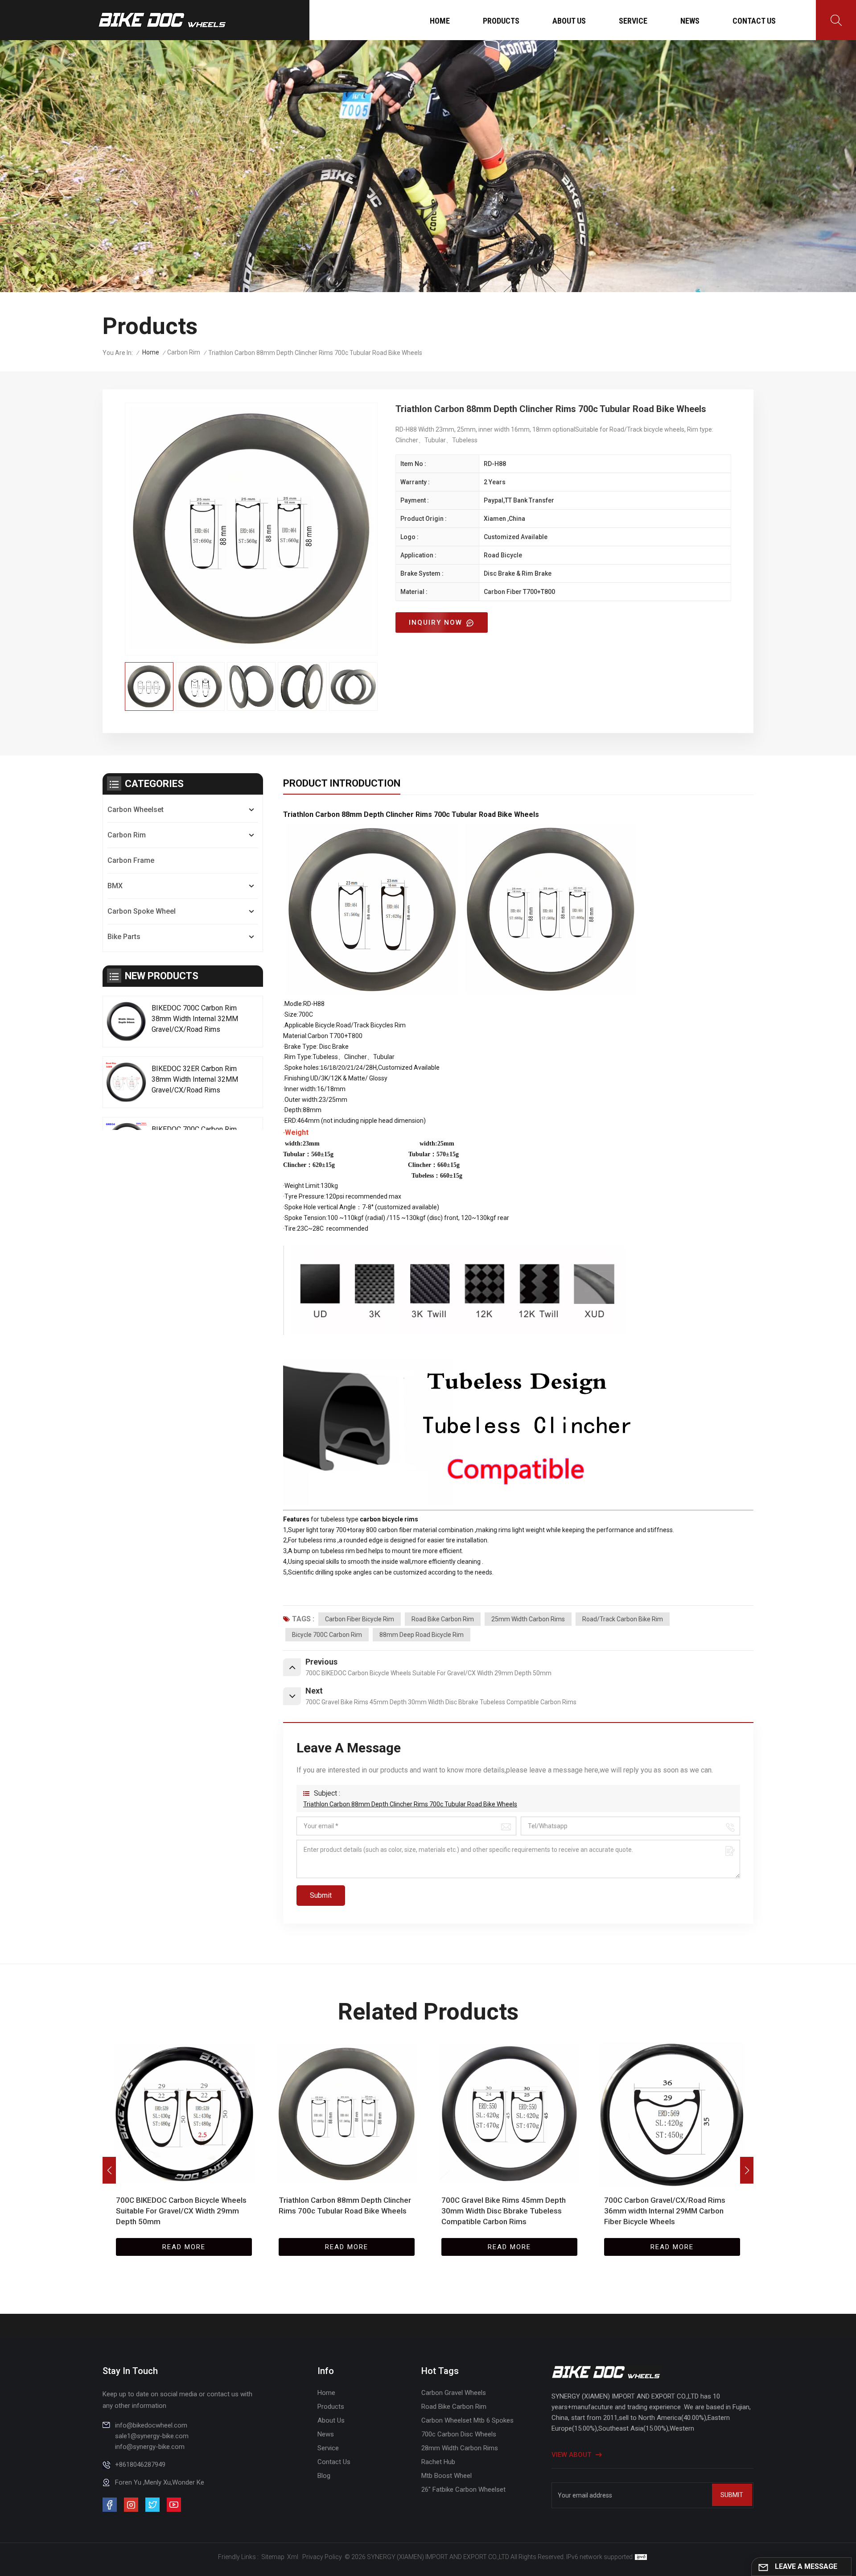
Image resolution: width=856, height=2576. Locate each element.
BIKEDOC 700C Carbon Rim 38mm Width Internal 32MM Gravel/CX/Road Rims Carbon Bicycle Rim (195, 1019)
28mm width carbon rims (460, 2448)
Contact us (754, 21)
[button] (747, 2170)
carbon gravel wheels (454, 2393)
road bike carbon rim (443, 1619)
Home (440, 21)
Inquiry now (437, 622)
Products (501, 21)
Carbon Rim (184, 352)
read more (184, 2247)
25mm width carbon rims (528, 1619)
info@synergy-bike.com (150, 2447)
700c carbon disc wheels (459, 2434)
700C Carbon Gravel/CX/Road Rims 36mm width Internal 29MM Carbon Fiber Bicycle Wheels (502, 2211)
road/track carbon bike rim (623, 1619)
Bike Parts (124, 937)
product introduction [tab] (342, 783)
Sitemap (273, 2557)
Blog (324, 2476)
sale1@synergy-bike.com (152, 2436)
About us (569, 21)
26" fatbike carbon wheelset (463, 2489)
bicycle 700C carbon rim (327, 1635)
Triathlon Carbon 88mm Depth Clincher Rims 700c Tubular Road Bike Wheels (410, 1804)
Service (633, 21)
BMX (115, 886)
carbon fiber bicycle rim (360, 1619)
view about (571, 2455)
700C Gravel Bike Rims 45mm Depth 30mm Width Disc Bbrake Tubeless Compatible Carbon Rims (341, 2211)
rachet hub (438, 2462)
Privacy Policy (322, 2557)
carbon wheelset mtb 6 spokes (467, 2420)
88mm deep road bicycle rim (422, 1635)
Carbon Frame (131, 860)
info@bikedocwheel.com (151, 2425)
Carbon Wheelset (136, 810)
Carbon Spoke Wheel (142, 911)
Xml (293, 2557)
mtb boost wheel (447, 2476)
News (690, 21)
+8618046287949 (140, 2465)
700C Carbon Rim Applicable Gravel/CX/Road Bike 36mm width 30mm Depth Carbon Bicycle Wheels (666, 2211)
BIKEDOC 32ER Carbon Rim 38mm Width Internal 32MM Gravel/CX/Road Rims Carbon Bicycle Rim (195, 1080)
